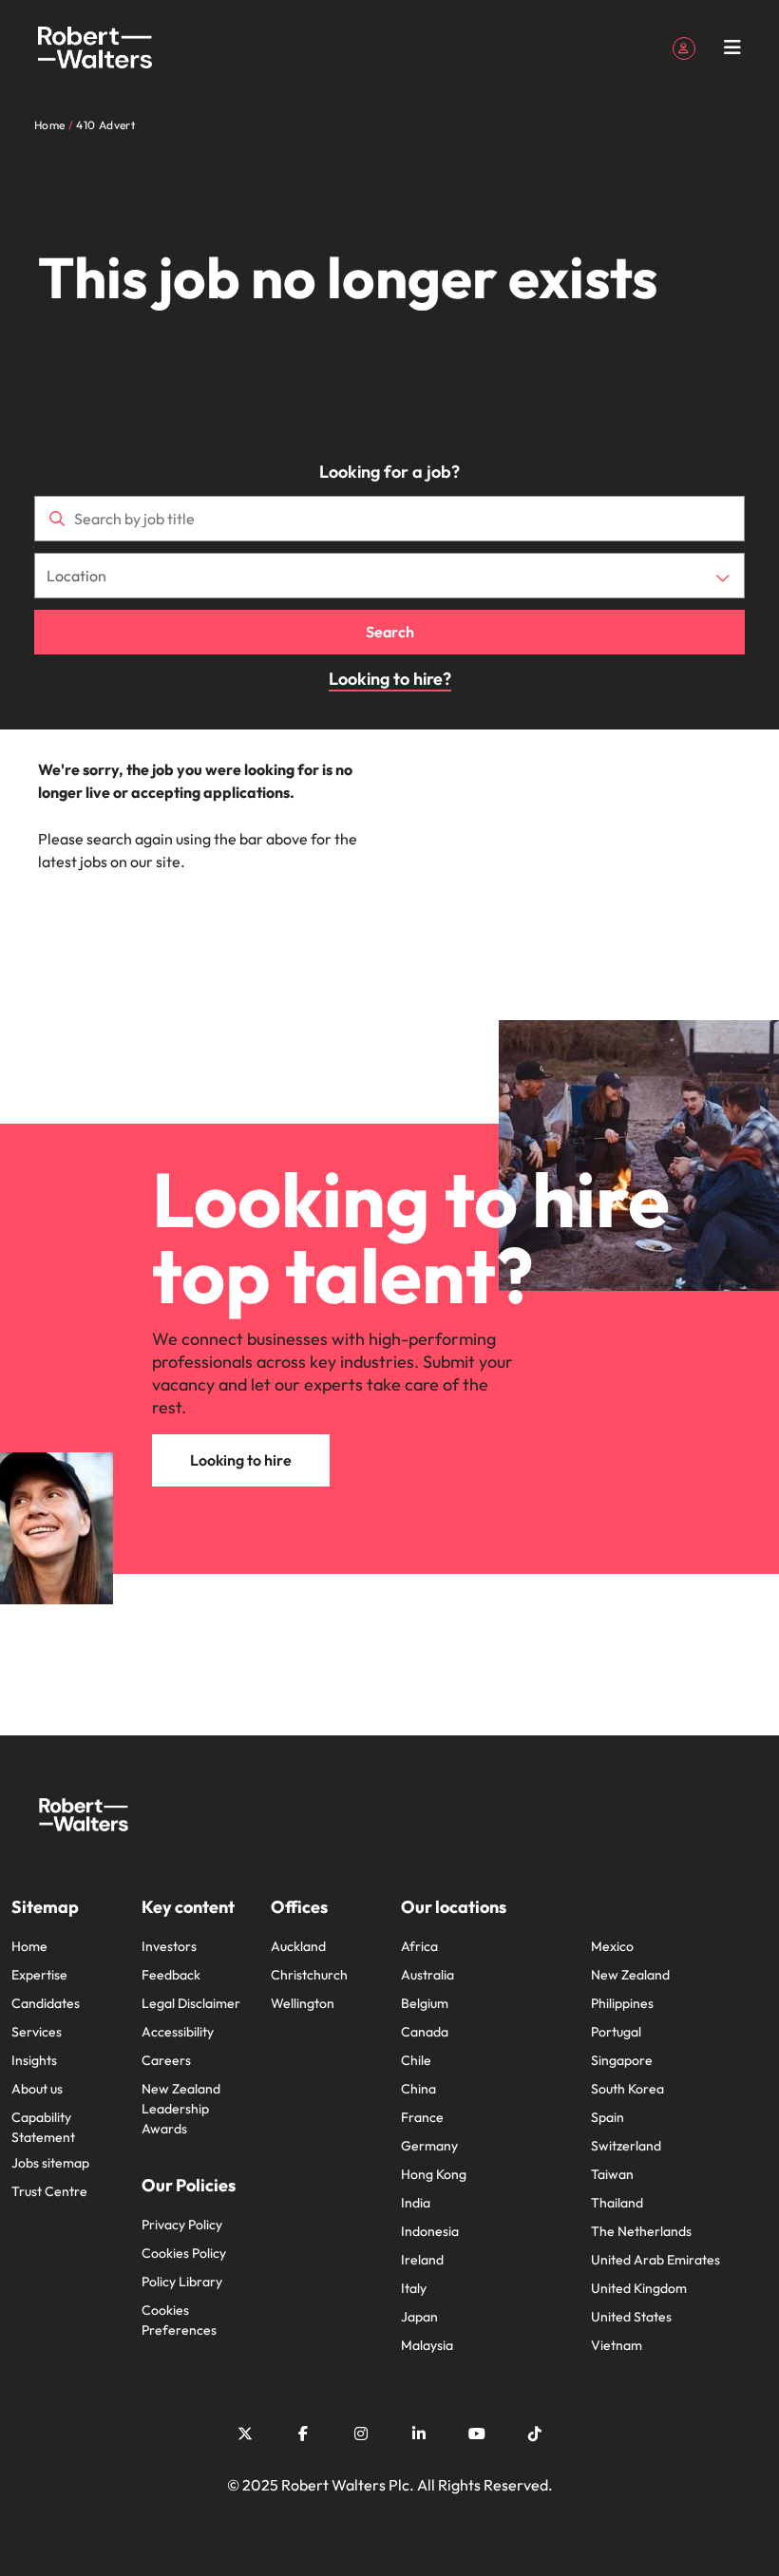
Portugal (616, 2032)
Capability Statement (43, 2127)
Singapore (622, 2060)
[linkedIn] (419, 2434)
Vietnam (617, 2345)
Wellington (303, 2003)
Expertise (39, 1975)
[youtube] (477, 2434)
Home (29, 1946)
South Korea (627, 2089)
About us (37, 2089)
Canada (425, 2032)
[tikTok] (535, 2434)
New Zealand (630, 1975)
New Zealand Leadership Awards (181, 2109)
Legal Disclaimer (191, 2003)
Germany (429, 2146)
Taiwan (612, 2174)
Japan (419, 2317)
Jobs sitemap (50, 2163)
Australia (427, 1975)
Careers (166, 2060)
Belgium (425, 2003)
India (416, 2203)
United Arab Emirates (655, 2260)
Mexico (612, 1946)
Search (390, 632)
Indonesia (430, 2231)
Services (37, 2032)
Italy (414, 2288)
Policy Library (182, 2282)
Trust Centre (49, 2191)
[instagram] (361, 2434)
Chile (416, 2060)
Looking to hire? (390, 679)
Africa (419, 1946)
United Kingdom (639, 2288)
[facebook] (303, 2434)
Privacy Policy (182, 2225)
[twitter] (245, 2434)
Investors (169, 1946)
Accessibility (178, 2032)
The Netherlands (641, 2231)
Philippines (622, 2003)
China (418, 2089)
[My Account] (684, 47)
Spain (608, 2117)
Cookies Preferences (179, 2320)
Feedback (171, 1975)
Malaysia (427, 2345)
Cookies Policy (184, 2253)
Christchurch (309, 1975)
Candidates (46, 2003)
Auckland (298, 1946)
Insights (34, 2060)
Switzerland (626, 2146)
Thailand (617, 2203)
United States (631, 2317)
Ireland (422, 2260)
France (422, 2117)
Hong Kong (434, 2174)
